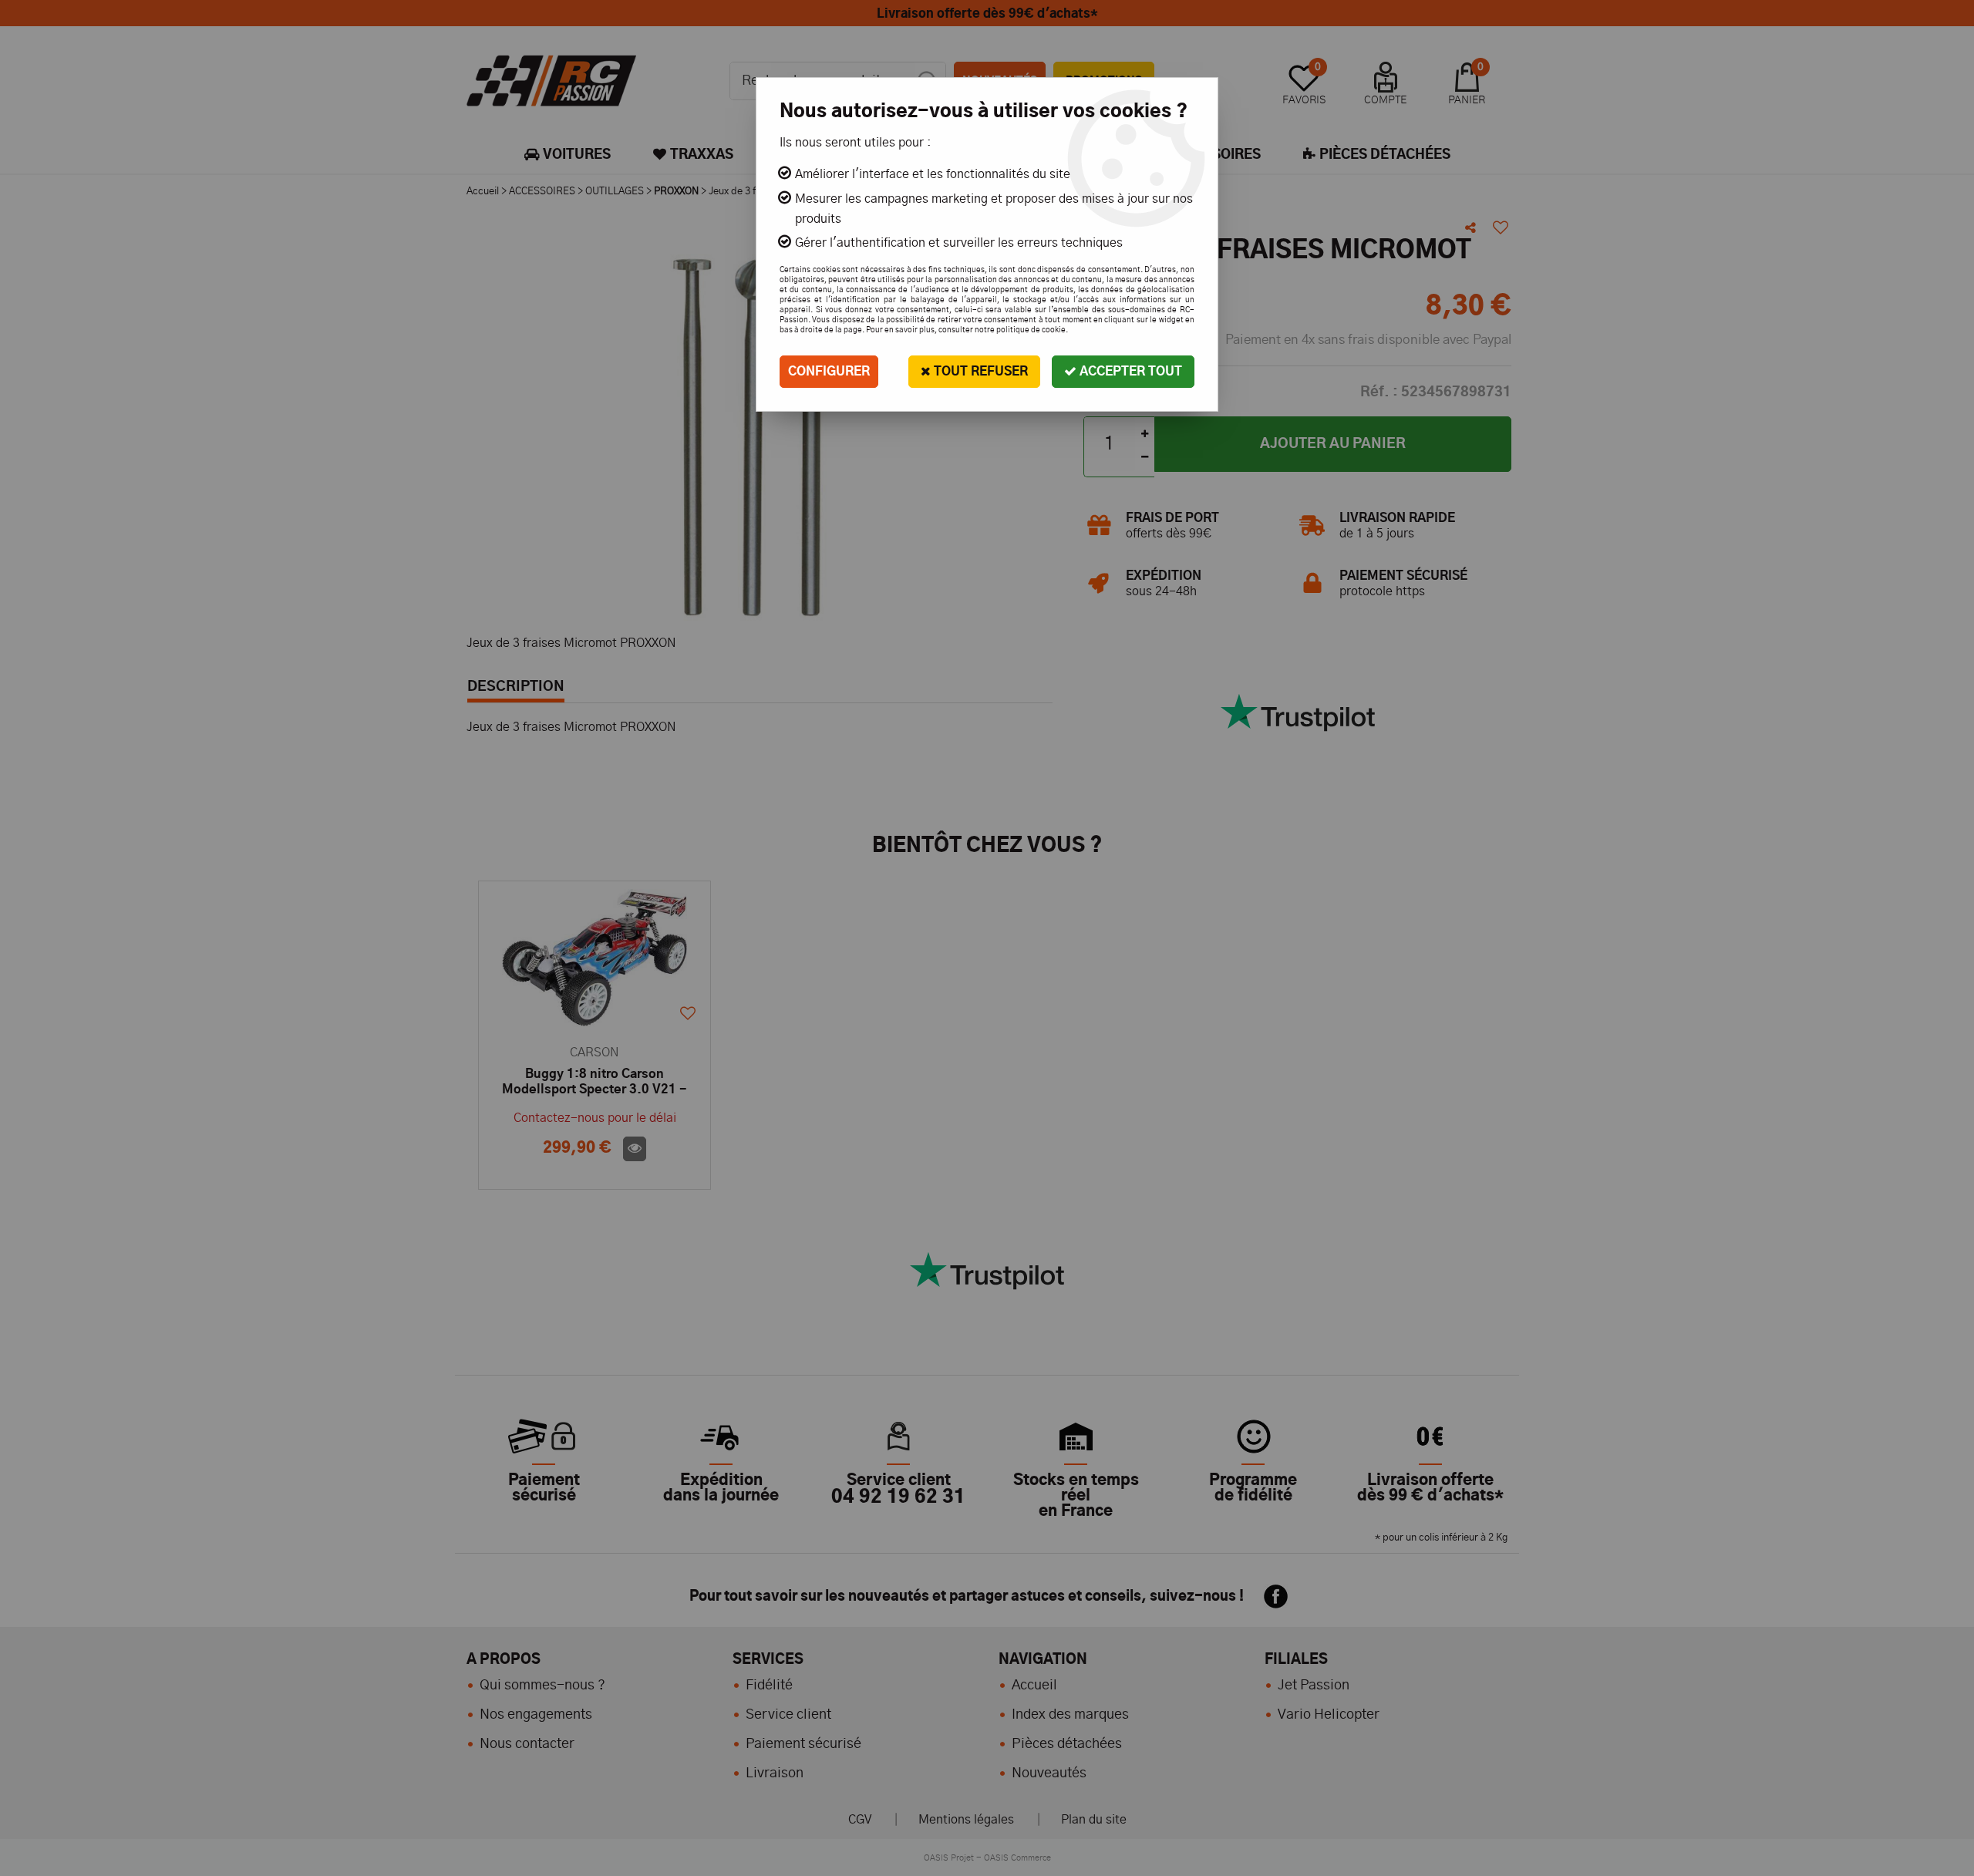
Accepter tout (1129, 372)
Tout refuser (979, 372)
